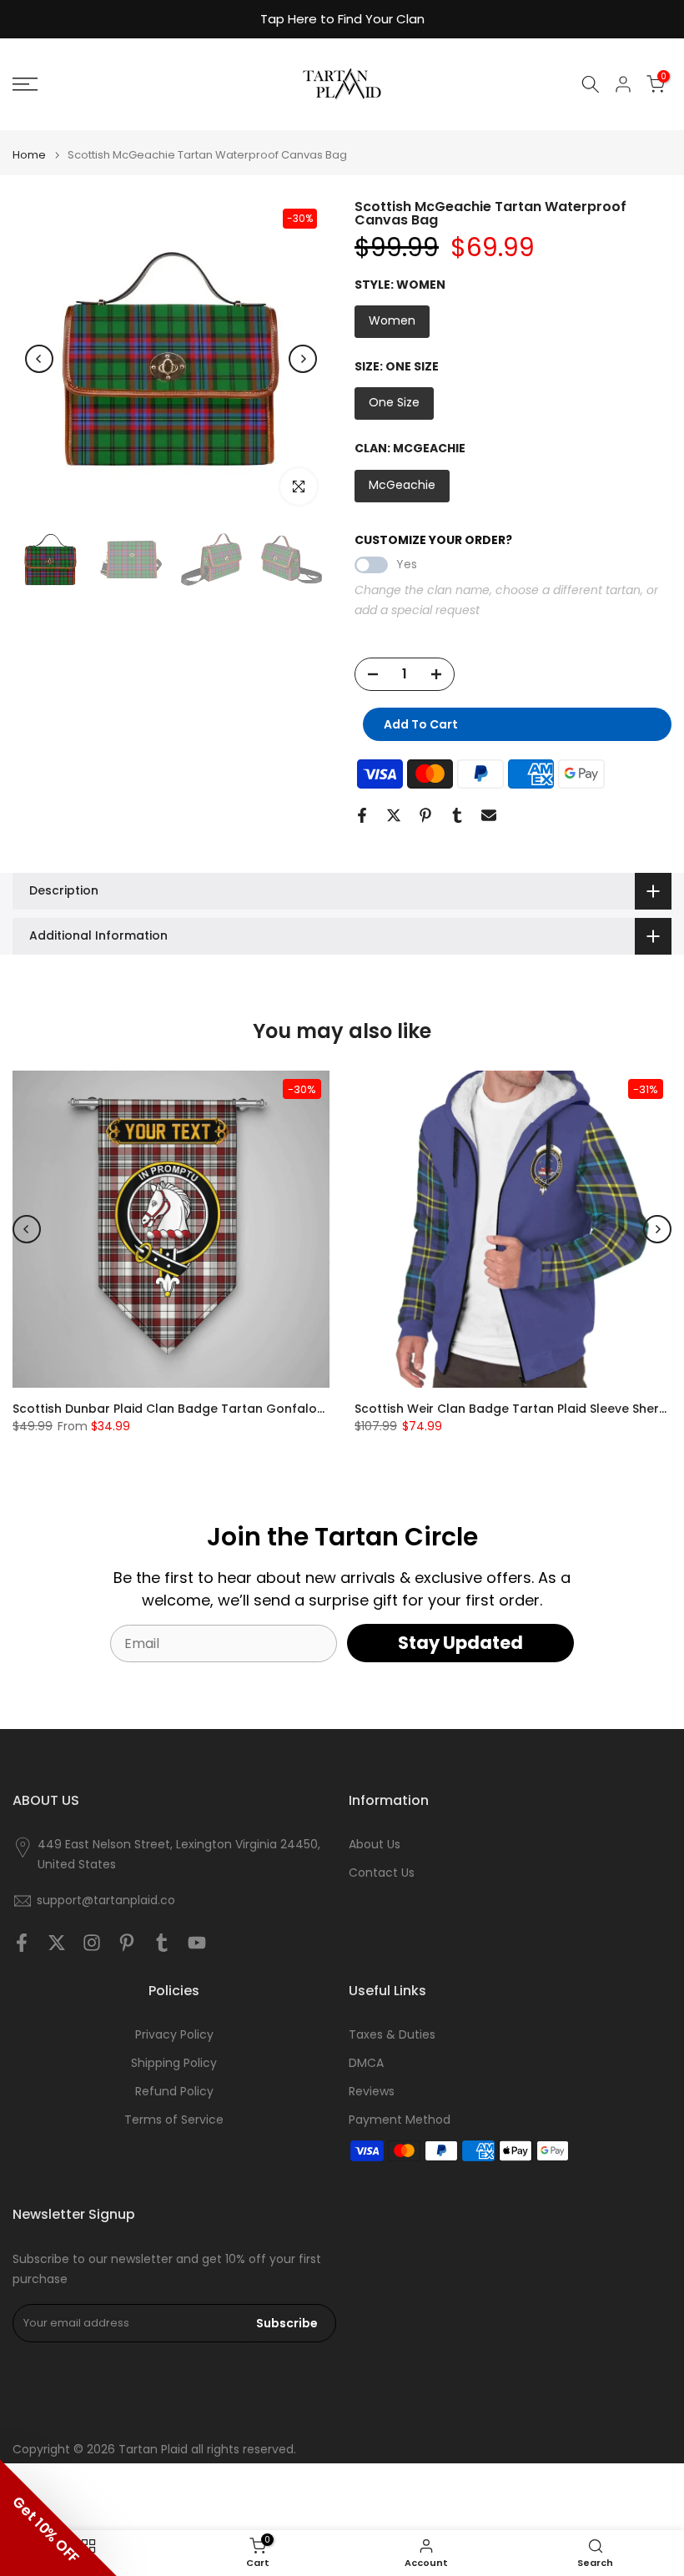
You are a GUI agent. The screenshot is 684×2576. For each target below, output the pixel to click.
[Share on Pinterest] (425, 815)
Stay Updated (460, 1643)
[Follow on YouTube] (197, 1942)
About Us (375, 1845)
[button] (58, 2518)
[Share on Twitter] (394, 815)
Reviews (372, 2092)
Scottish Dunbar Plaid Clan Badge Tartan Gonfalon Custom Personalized (235, 1409)
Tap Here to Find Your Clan (342, 19)
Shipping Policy (174, 2063)
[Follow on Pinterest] (127, 1942)
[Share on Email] (489, 815)
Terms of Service (174, 2120)
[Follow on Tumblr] (162, 1942)
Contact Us (382, 1873)
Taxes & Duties (392, 2035)
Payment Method (400, 2120)
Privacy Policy (174, 2035)
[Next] (303, 359)
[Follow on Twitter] (57, 1942)
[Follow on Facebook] (22, 1942)
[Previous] (39, 359)
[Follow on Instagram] (92, 1942)
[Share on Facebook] (362, 815)
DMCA (366, 2063)
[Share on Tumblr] (457, 815)
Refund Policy (174, 2092)
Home (29, 155)
